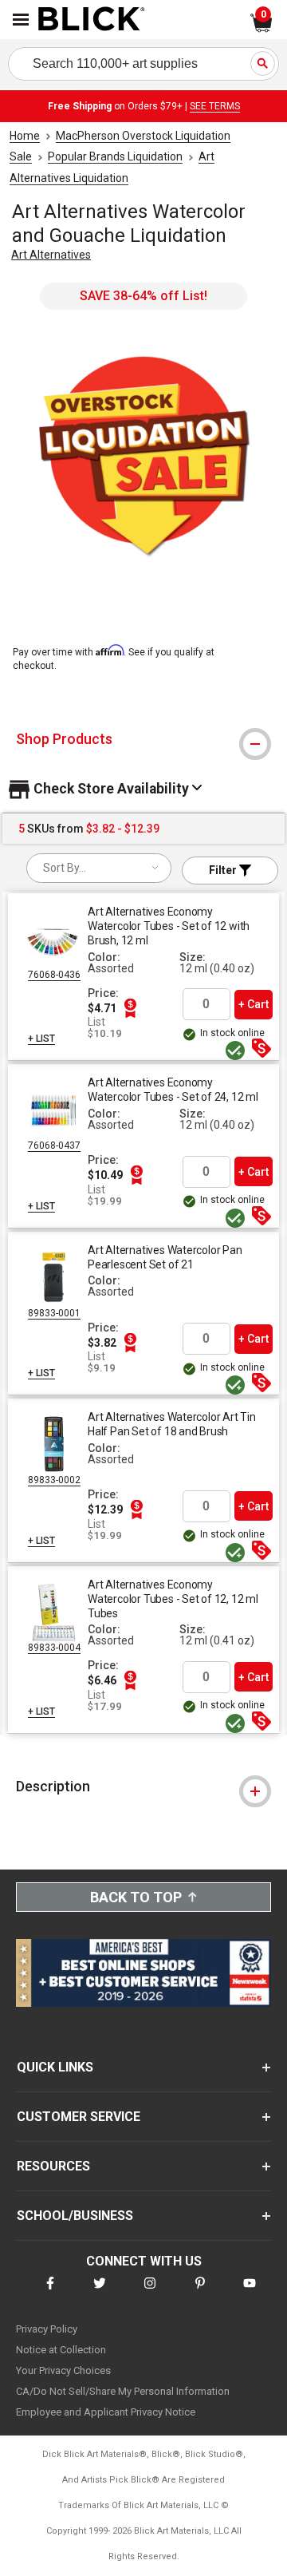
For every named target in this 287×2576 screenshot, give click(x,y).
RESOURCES (53, 2166)
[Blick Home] (92, 20)
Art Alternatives (51, 255)
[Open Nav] (21, 20)
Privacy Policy (47, 2329)
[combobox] (99, 868)
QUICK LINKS (55, 2067)
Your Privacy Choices (63, 2370)
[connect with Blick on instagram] (150, 2293)
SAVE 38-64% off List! (143, 296)
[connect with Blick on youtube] (250, 2293)
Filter (224, 870)
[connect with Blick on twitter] (100, 2293)
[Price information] (130, 1008)
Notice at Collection (61, 2350)
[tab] (143, 739)
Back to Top (136, 1897)
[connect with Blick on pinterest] (200, 2293)
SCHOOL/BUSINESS (75, 2216)
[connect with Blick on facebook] (50, 2293)
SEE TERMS (215, 106)
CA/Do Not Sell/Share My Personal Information (123, 2391)
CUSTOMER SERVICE (79, 2117)
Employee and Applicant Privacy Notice (106, 2412)
